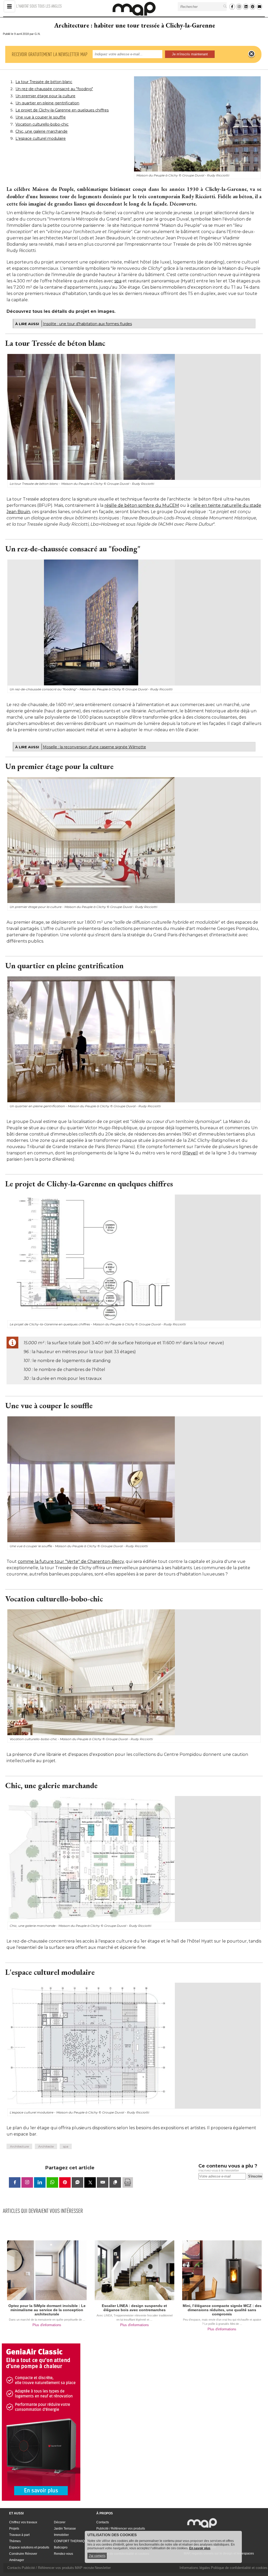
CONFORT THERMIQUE (71, 2541)
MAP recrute (84, 2568)
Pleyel (190, 1153)
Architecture (19, 2146)
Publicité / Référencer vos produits (121, 2529)
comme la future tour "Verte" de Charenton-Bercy (71, 1561)
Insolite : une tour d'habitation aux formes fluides (87, 324)
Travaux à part (19, 2535)
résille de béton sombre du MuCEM (142, 505)
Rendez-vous (63, 2554)
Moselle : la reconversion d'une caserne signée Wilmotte (94, 747)
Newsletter (103, 2568)
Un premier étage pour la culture (45, 96)
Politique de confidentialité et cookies (239, 2568)
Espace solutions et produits (29, 2547)
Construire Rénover (23, 2554)
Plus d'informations (47, 2325)
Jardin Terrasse (65, 2529)
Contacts (103, 2522)
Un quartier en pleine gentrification (47, 103)
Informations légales (195, 2568)
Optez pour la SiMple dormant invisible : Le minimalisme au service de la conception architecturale (47, 2310)
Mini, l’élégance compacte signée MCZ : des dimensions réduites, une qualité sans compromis (222, 2310)
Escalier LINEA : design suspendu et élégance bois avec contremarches (134, 2308)
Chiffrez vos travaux (23, 2522)
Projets (14, 2529)
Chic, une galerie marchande (41, 131)
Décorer (60, 2522)
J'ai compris (97, 2556)
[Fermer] (252, 54)
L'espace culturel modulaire (41, 138)
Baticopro (61, 2547)
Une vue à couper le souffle (41, 117)
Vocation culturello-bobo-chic (42, 124)
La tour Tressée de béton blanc (44, 82)
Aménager (17, 2560)
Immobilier (61, 2535)
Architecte (46, 2146)
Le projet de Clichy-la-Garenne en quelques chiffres (62, 110)
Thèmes (15, 2541)
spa (118, 281)
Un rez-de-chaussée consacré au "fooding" (54, 89)
